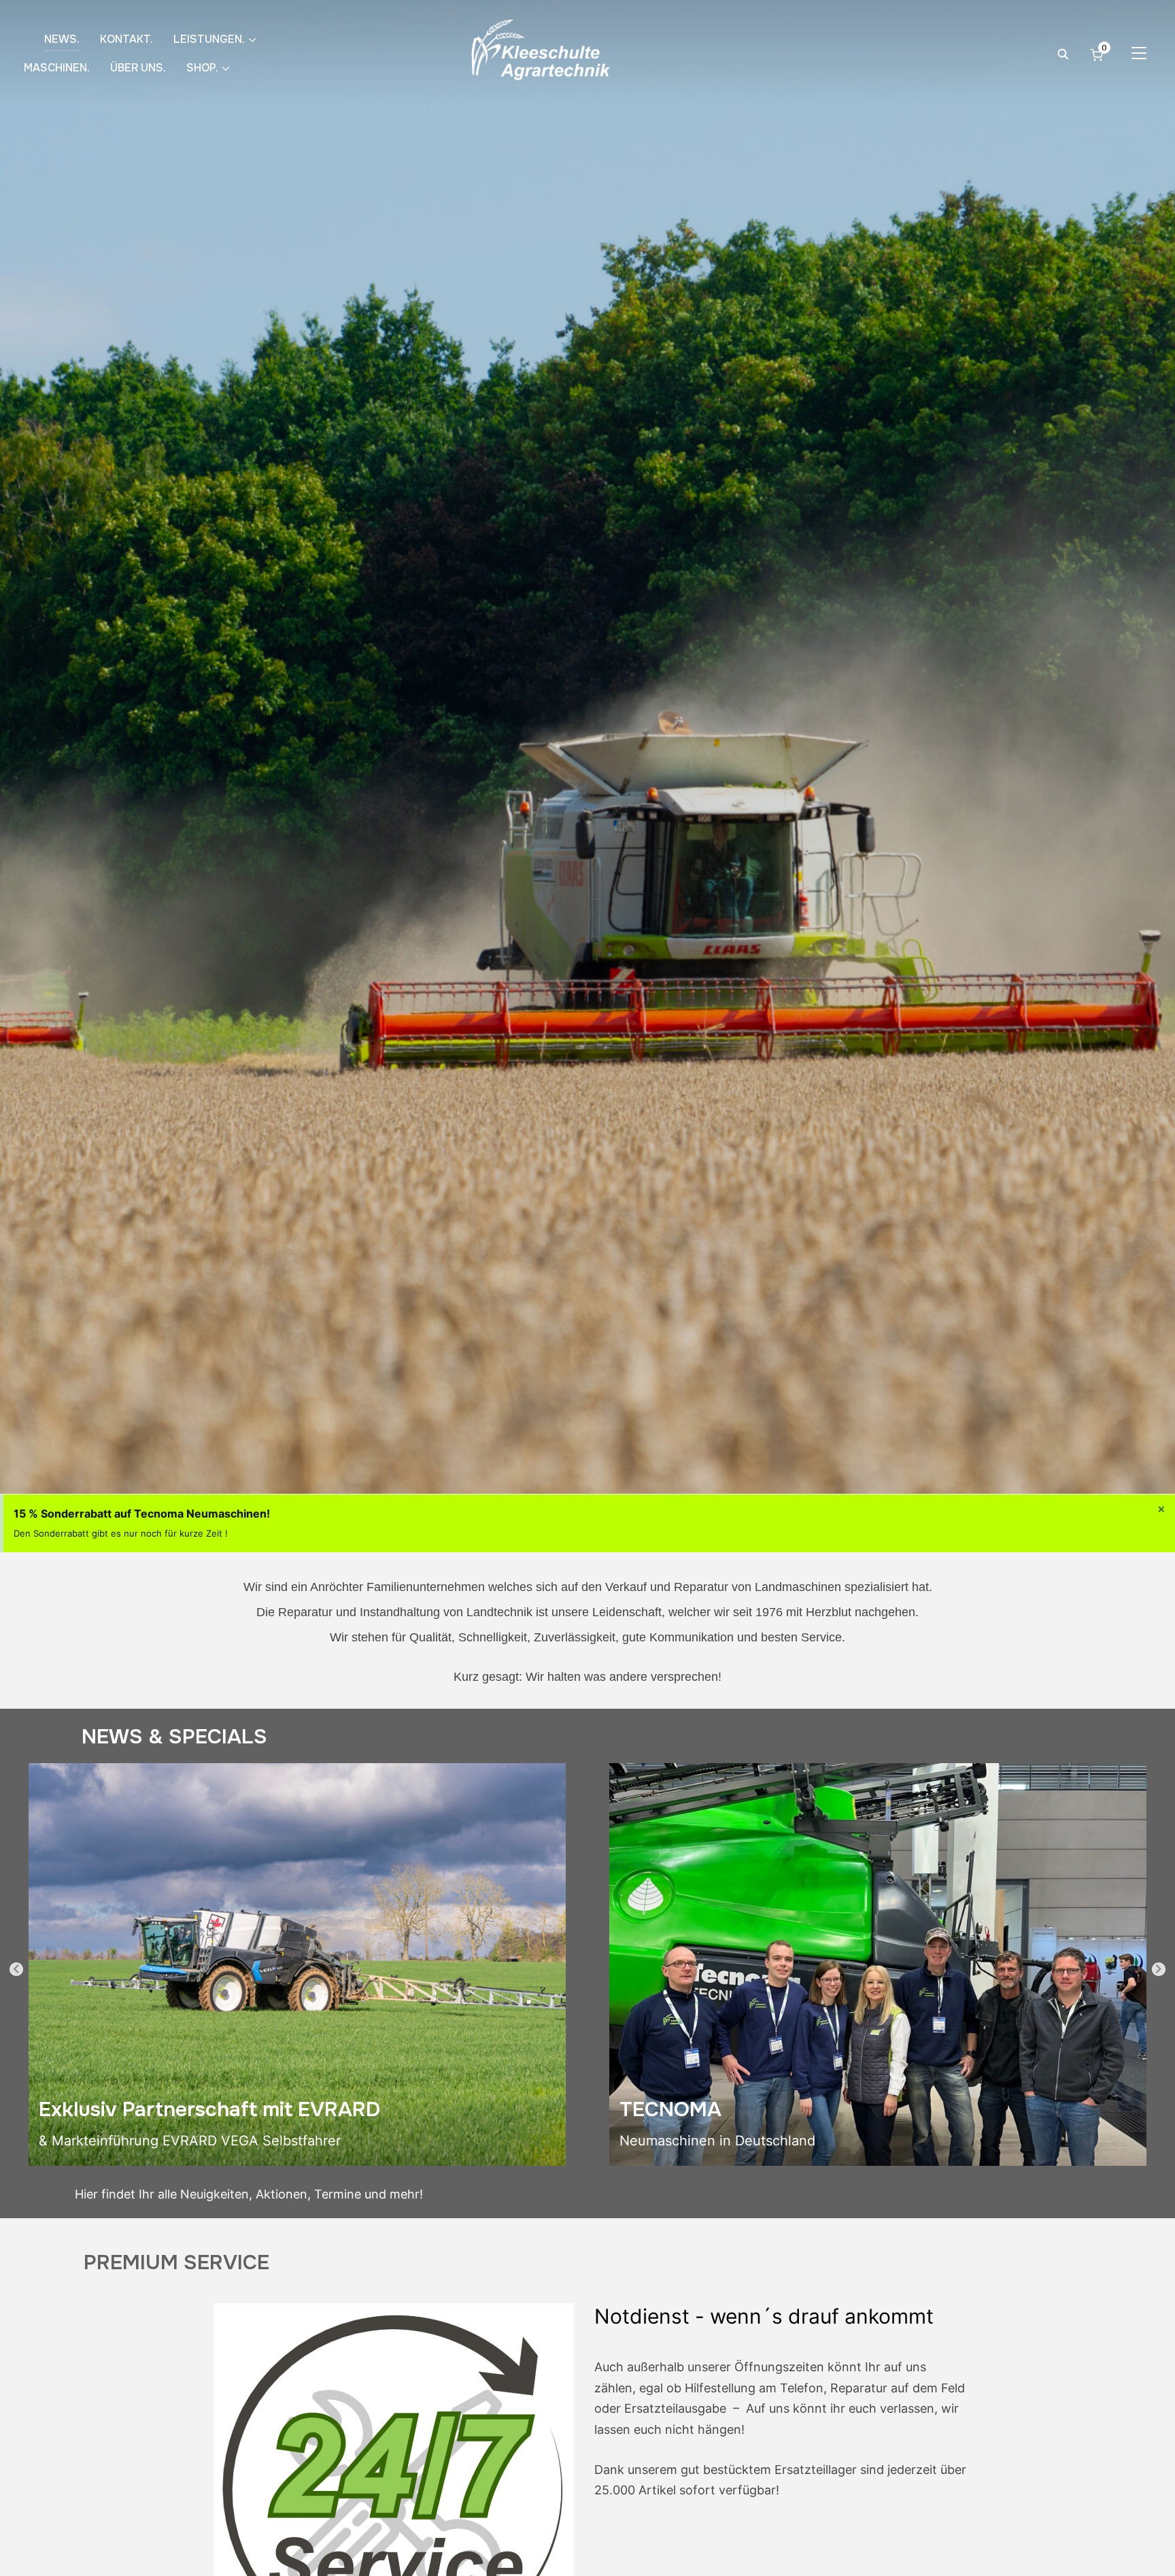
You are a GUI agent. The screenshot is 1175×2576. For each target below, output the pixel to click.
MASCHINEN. (57, 68)
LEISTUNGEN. (209, 39)
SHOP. (202, 68)
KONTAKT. (126, 39)
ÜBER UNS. (138, 68)
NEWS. (62, 39)
